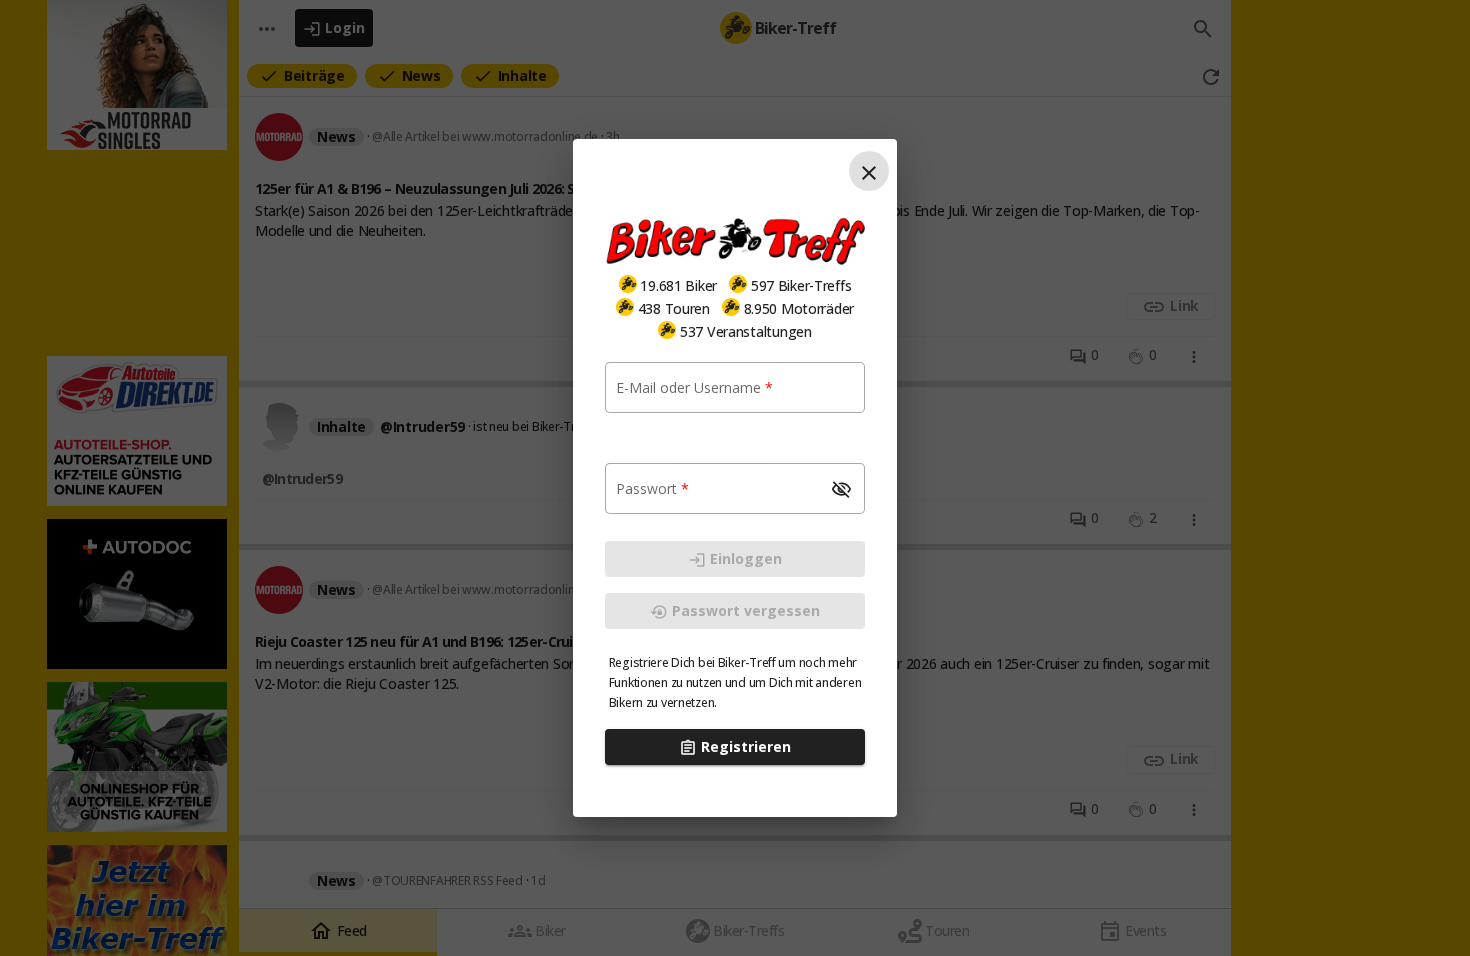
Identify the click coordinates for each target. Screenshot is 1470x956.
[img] (628, 284)
